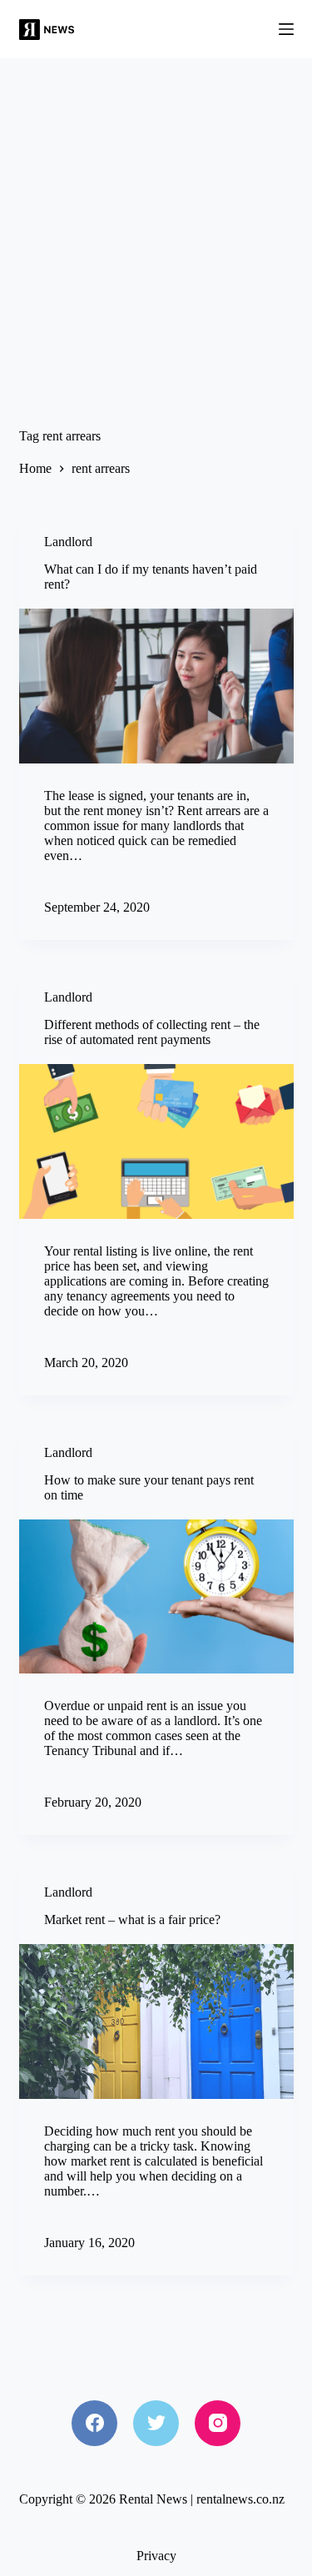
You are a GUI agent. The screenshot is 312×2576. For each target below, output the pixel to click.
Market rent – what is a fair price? (132, 1920)
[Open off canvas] (286, 29)
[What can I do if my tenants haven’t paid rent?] (156, 686)
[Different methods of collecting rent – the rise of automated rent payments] (156, 1141)
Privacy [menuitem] (156, 2556)
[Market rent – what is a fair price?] (156, 2022)
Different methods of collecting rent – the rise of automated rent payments (152, 1032)
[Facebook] (94, 2423)
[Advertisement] (156, 223)
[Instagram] (218, 2423)
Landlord (68, 542)
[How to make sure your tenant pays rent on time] (156, 1597)
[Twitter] (156, 2423)
